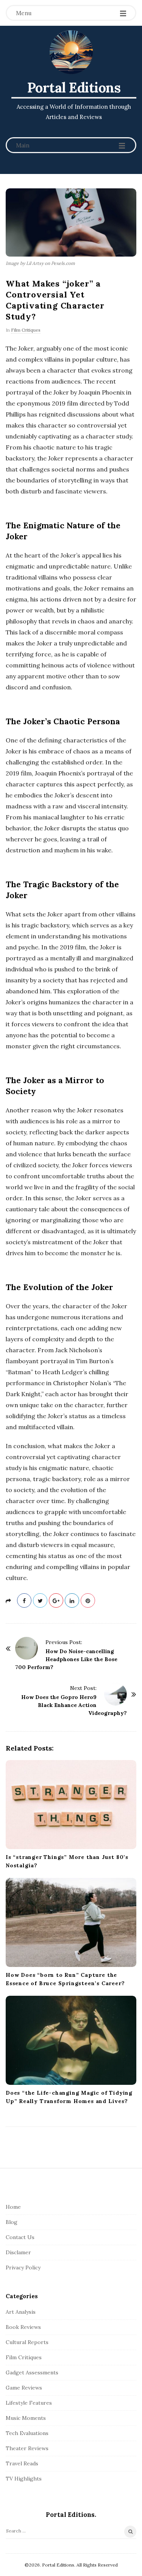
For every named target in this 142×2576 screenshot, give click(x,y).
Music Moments (26, 2418)
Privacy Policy (23, 2268)
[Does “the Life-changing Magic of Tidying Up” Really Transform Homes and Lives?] (71, 2040)
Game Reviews (24, 2388)
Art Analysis (21, 2312)
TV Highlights (24, 2479)
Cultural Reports (27, 2342)
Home (13, 2207)
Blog (12, 2222)
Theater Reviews (27, 2448)
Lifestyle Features (29, 2403)
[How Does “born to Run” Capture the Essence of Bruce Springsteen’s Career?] (71, 1922)
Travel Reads (22, 2463)
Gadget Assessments (32, 2372)
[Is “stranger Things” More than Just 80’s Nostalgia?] (71, 1805)
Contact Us (20, 2237)
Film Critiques (26, 330)
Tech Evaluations (27, 2433)
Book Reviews (23, 2327)
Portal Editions (74, 88)
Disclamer (18, 2252)
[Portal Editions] (71, 52)
